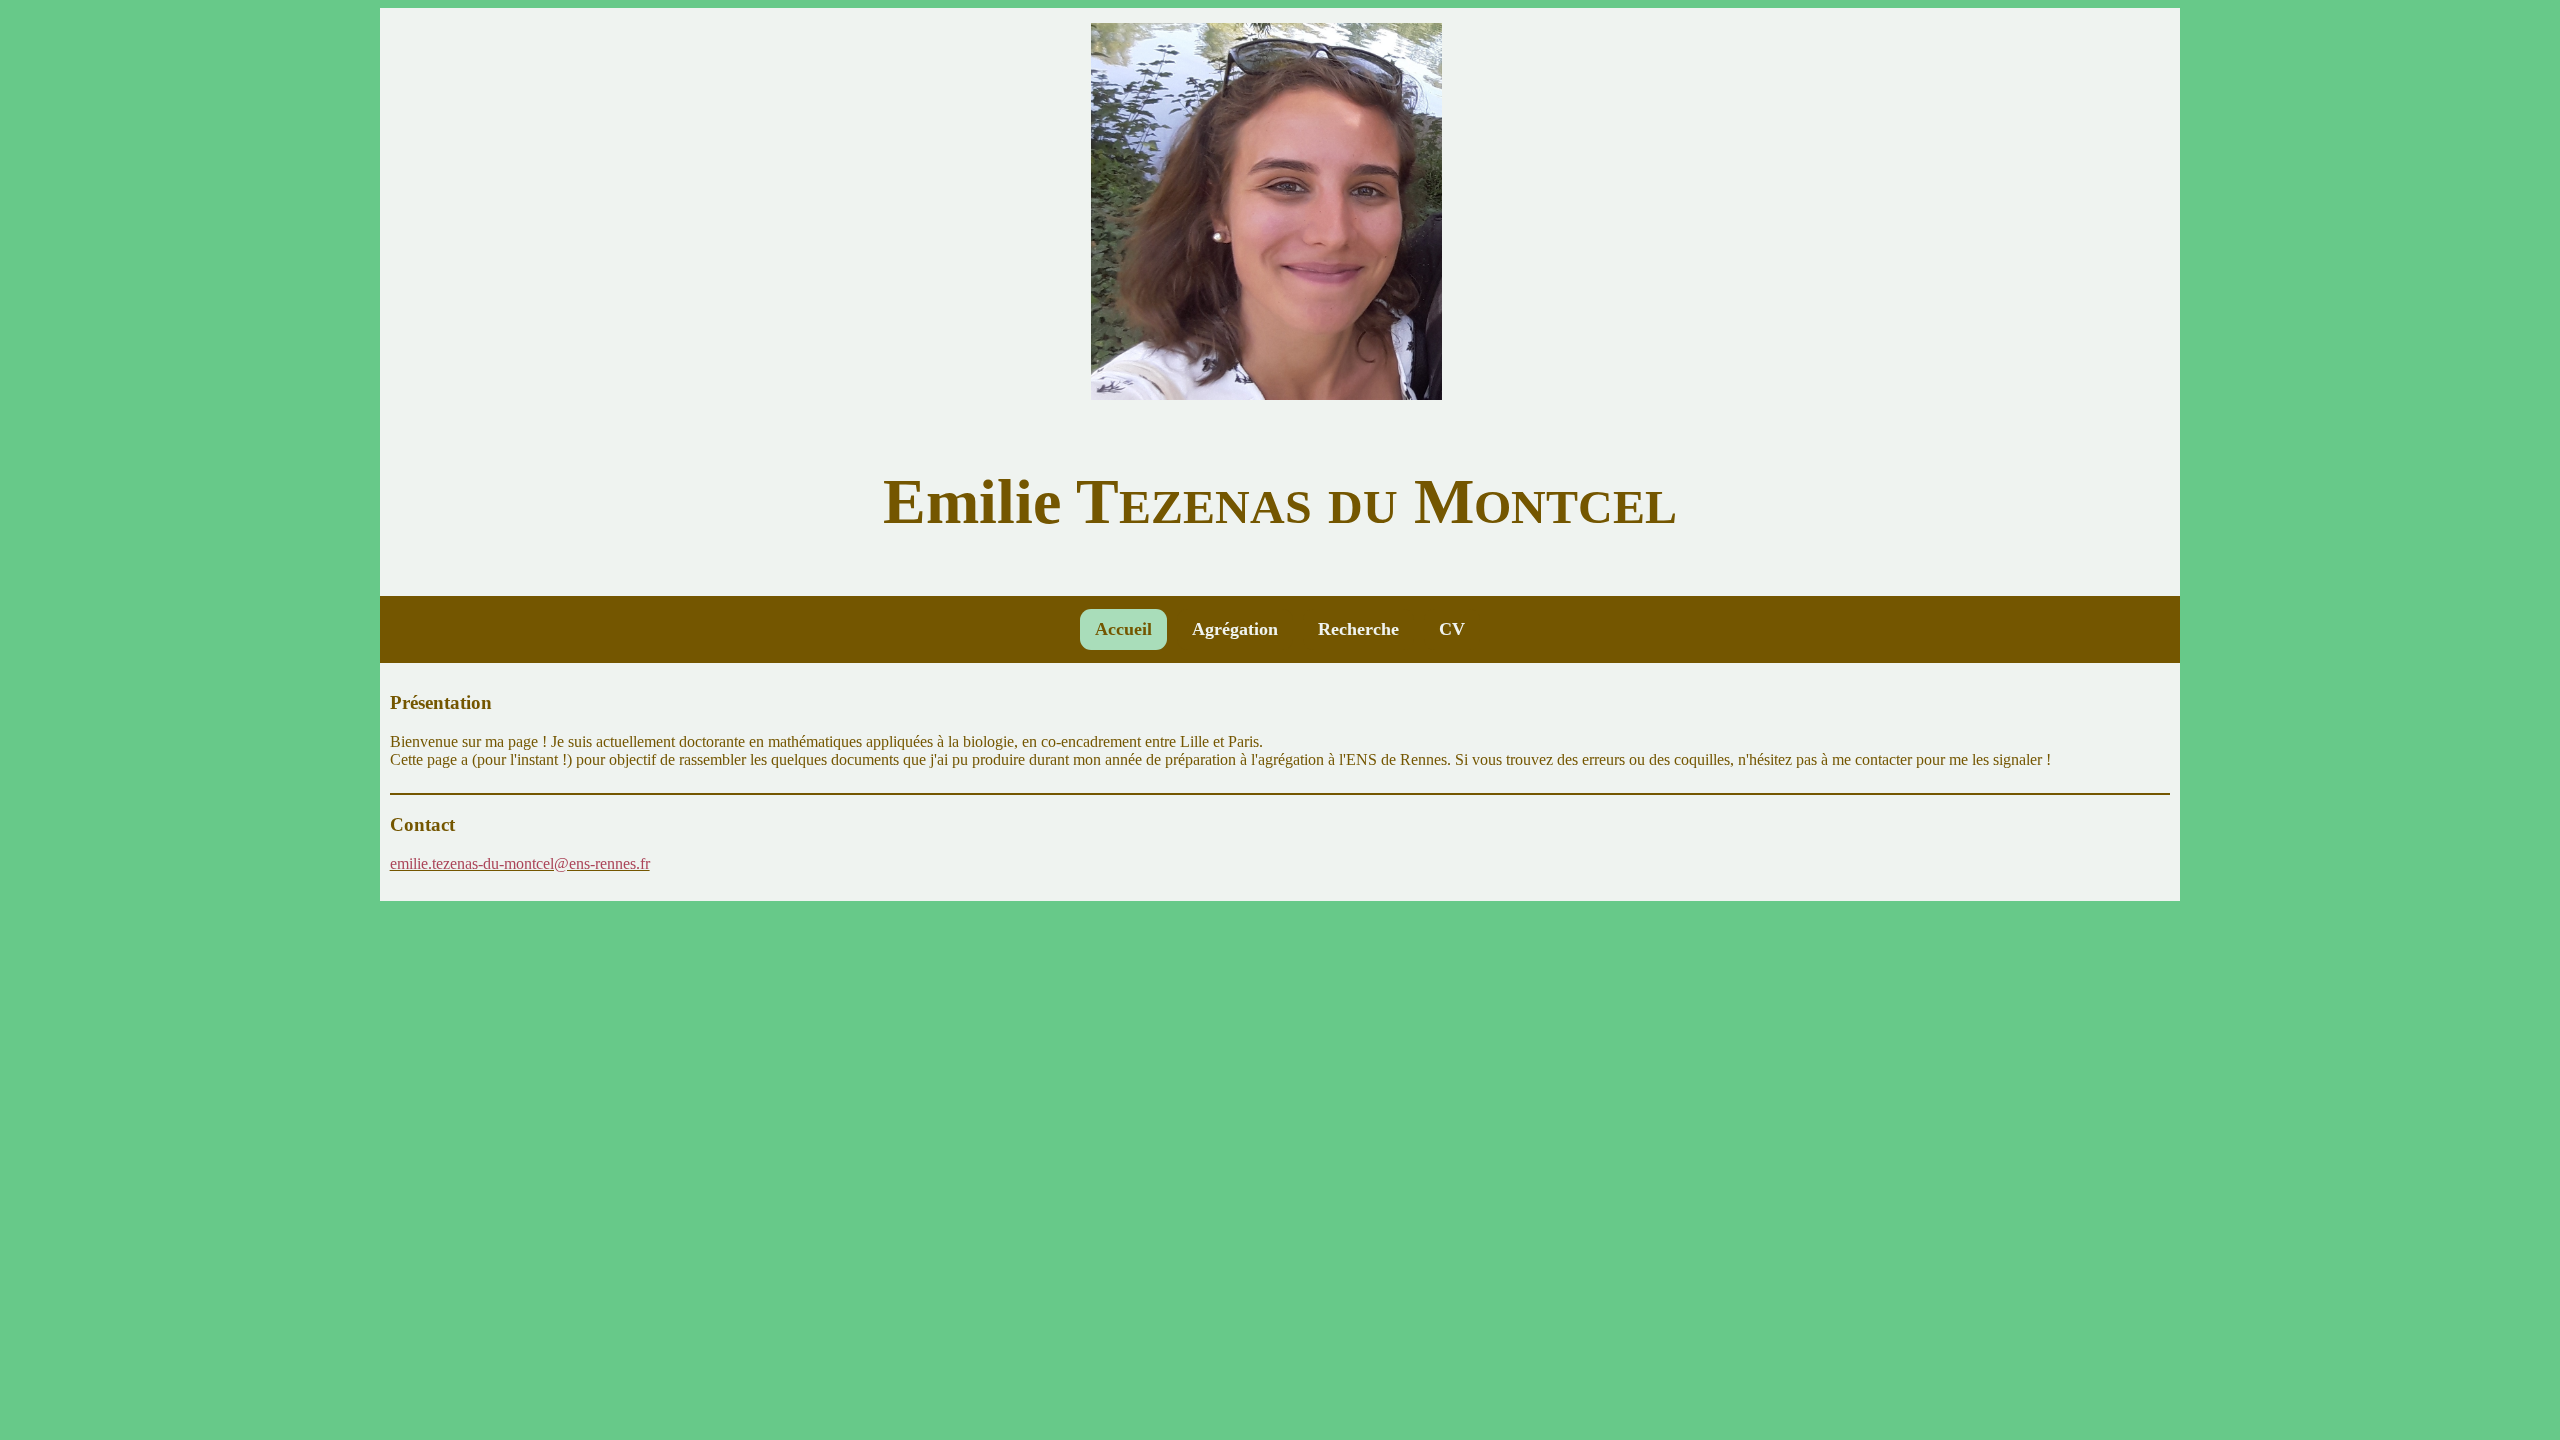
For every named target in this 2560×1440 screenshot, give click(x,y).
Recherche (1358, 629)
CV (1452, 629)
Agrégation (1235, 629)
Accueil (1123, 629)
